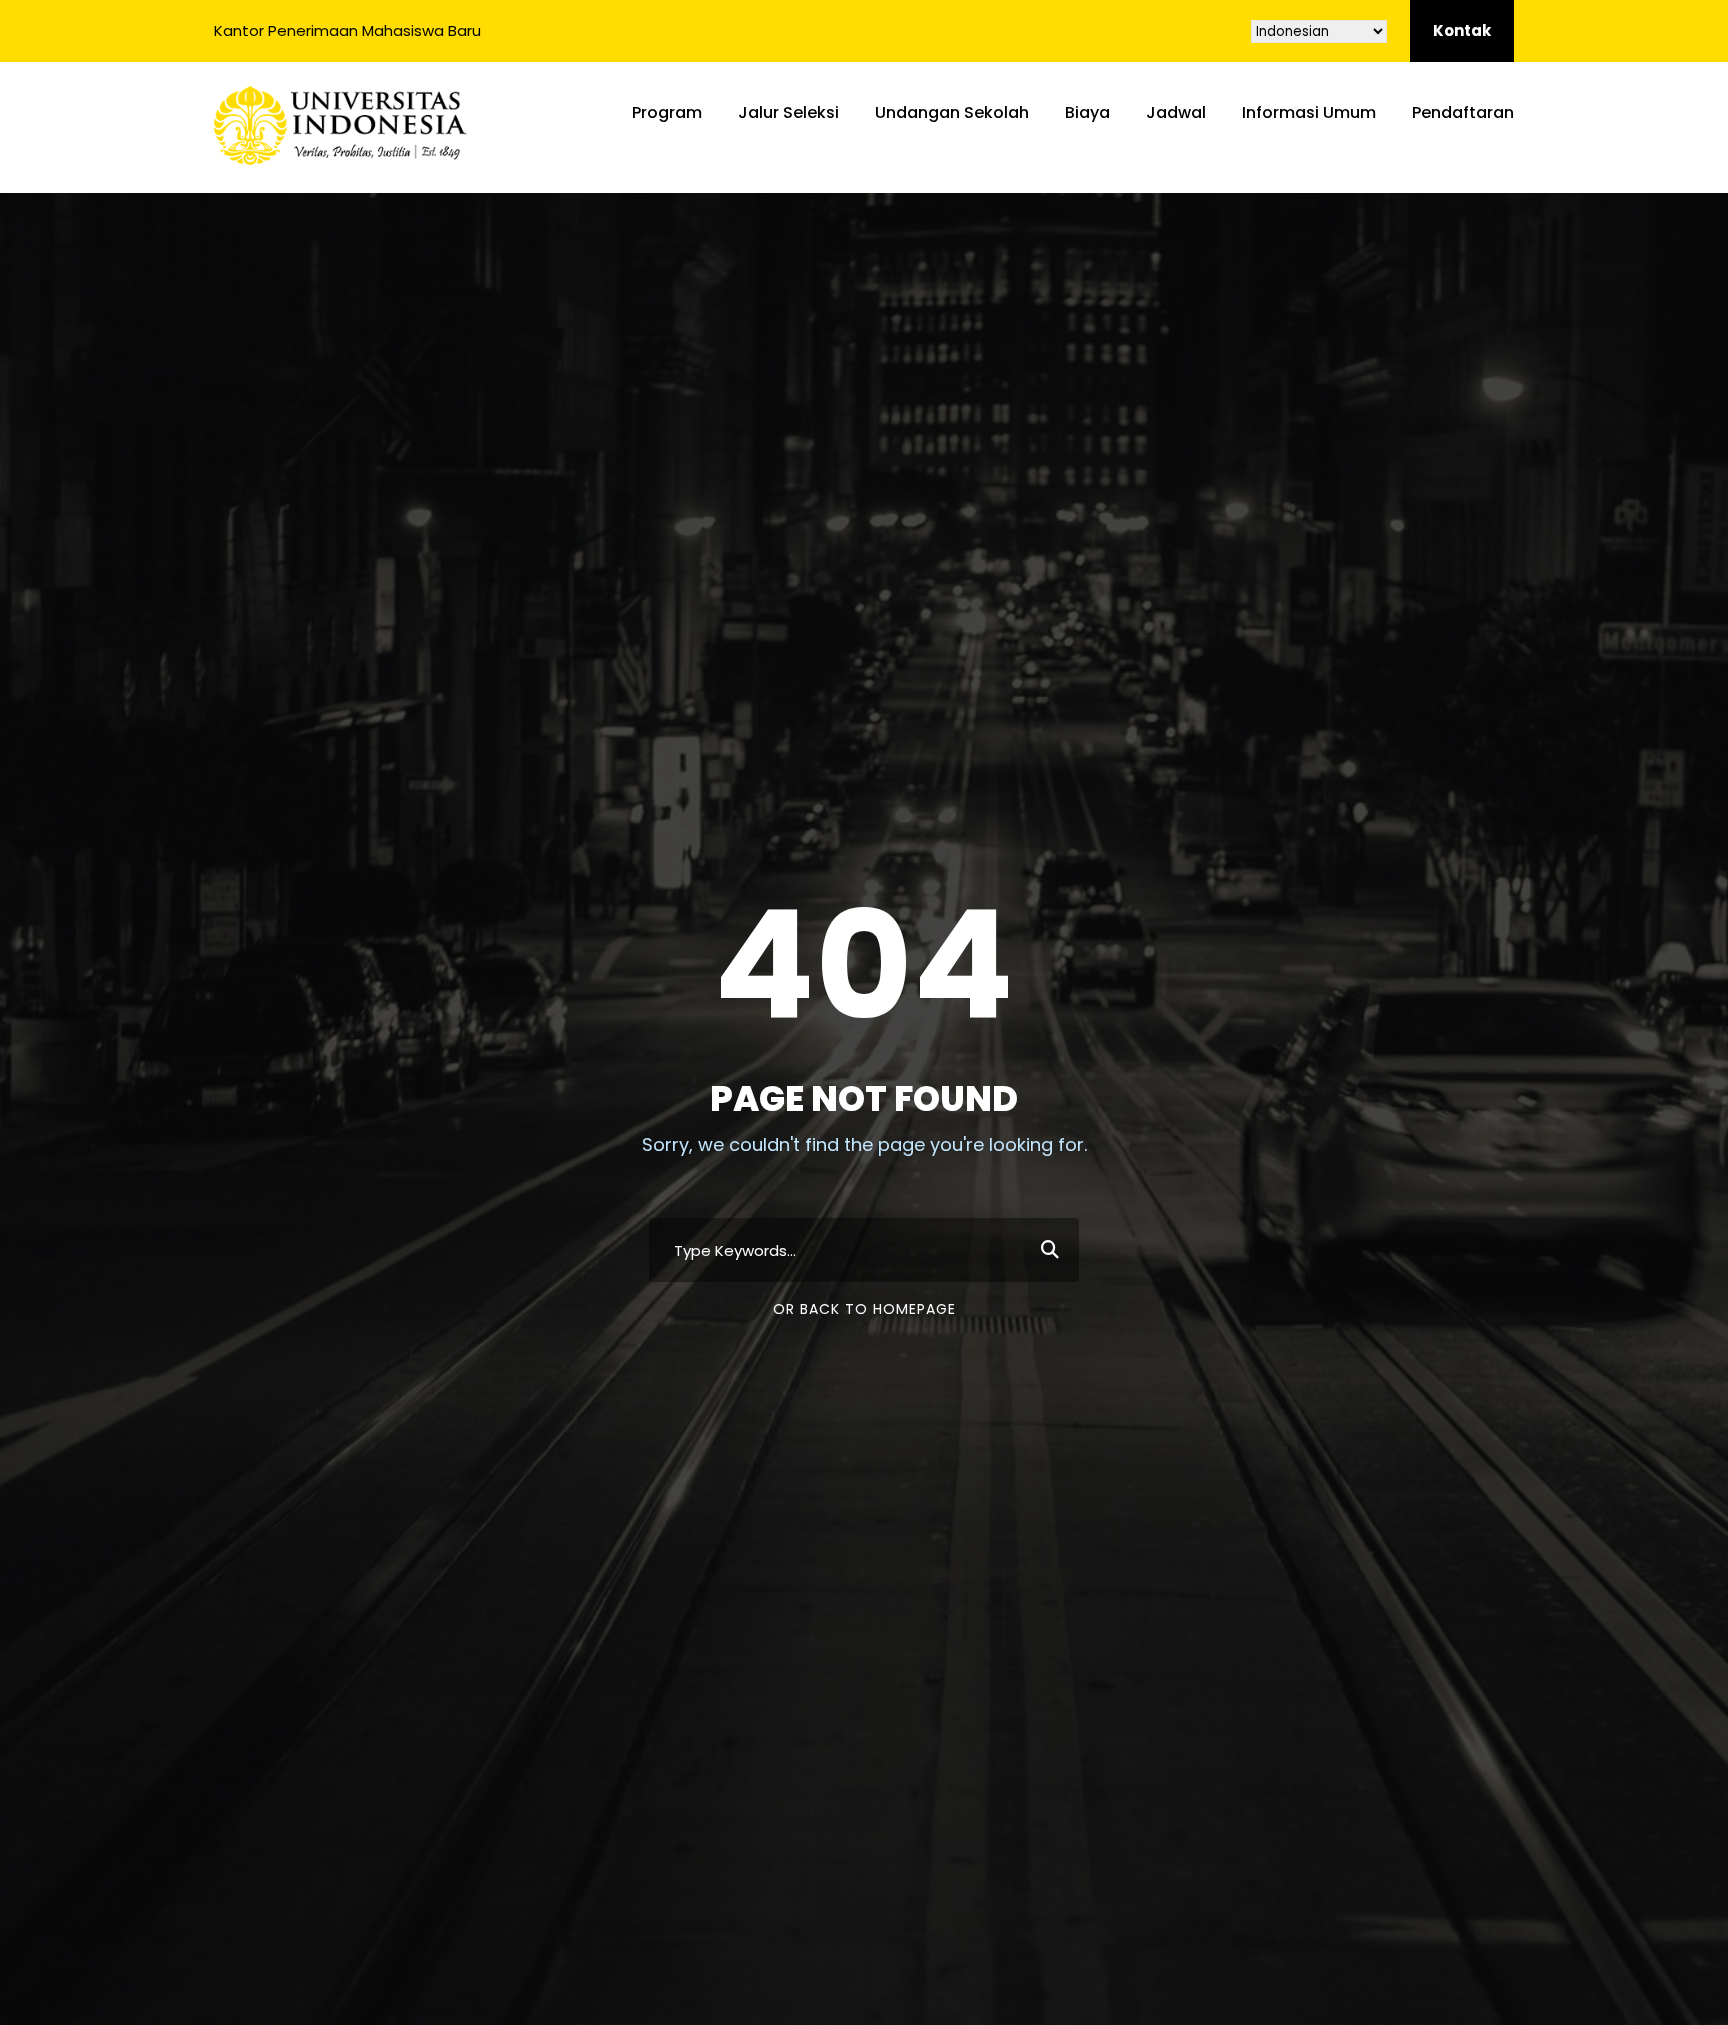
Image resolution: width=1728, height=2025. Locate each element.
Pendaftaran (1463, 112)
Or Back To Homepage (864, 1309)
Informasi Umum (1309, 112)
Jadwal (1176, 112)
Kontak (1462, 30)
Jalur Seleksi (788, 112)
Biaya (1087, 112)
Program (667, 112)
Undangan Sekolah (952, 112)
